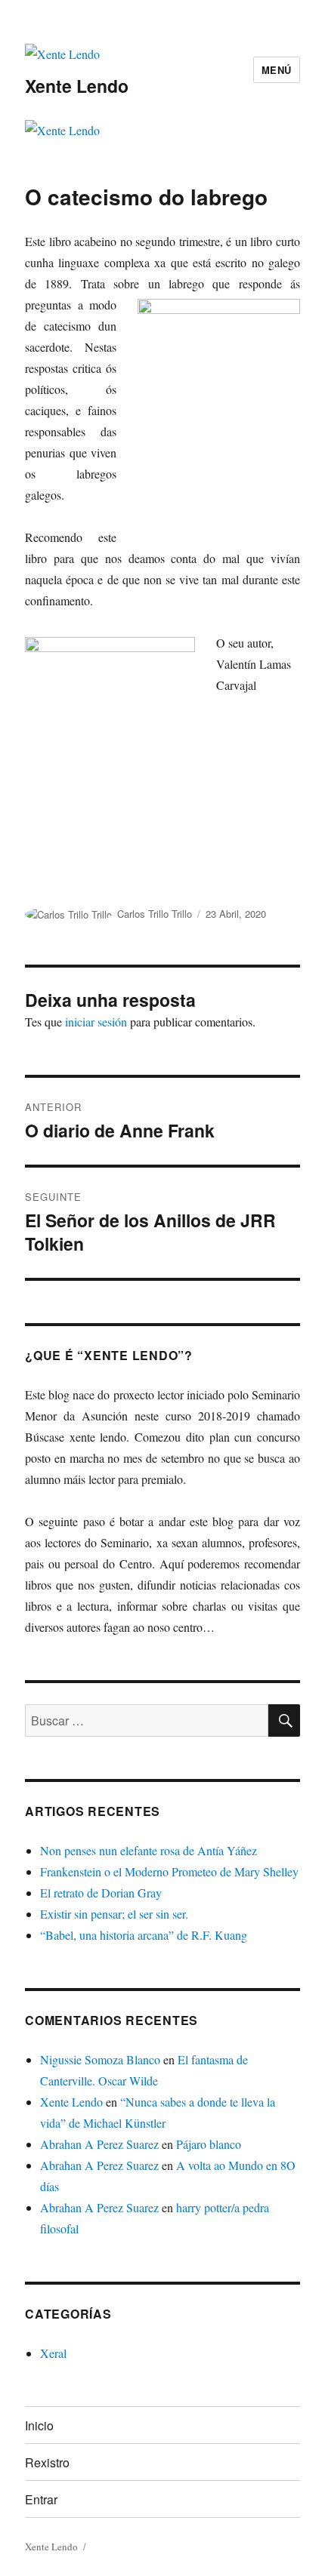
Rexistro (47, 2462)
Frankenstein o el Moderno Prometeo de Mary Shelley (169, 1871)
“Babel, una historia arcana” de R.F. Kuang (144, 1935)
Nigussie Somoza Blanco (100, 2059)
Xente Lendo (77, 86)
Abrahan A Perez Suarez (99, 2144)
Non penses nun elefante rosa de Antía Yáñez (149, 1850)
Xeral (53, 2353)
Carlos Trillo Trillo (155, 914)
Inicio (39, 2425)
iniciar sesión (96, 1022)
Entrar (41, 2499)
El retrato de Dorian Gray (101, 1893)
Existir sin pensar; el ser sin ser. (114, 1914)
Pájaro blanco (209, 2144)
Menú (277, 70)
